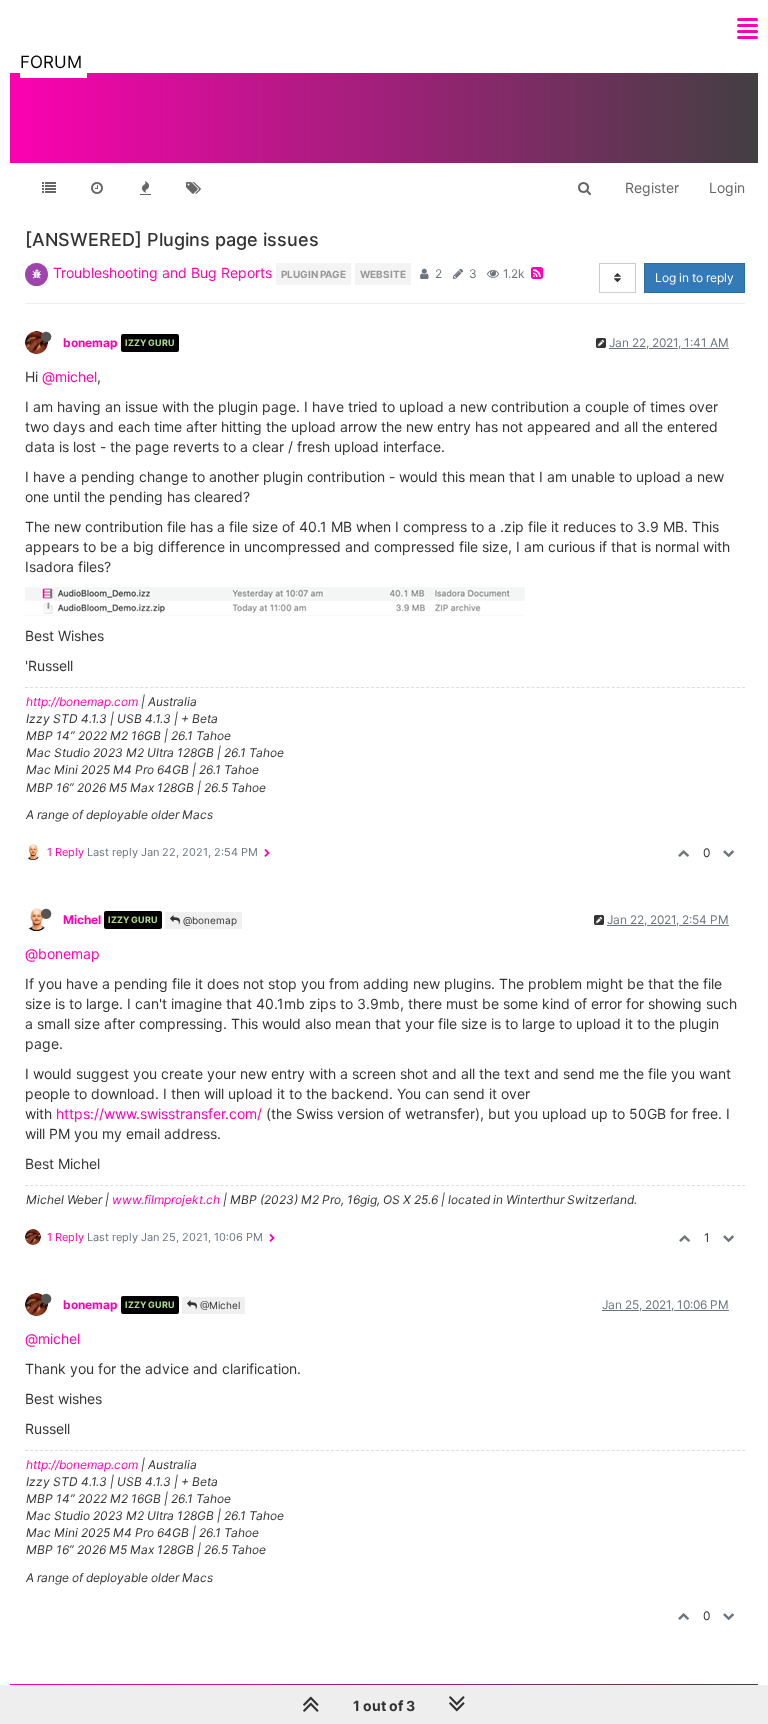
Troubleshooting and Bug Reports (162, 272)
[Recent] (97, 188)
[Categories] (49, 188)
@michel (69, 376)
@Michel (218, 1305)
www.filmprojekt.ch (166, 1199)
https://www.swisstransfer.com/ (159, 1113)
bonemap (90, 342)
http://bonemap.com (82, 701)
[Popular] (145, 188)
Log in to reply (694, 277)
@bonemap (208, 920)
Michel (82, 919)
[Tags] (193, 188)
